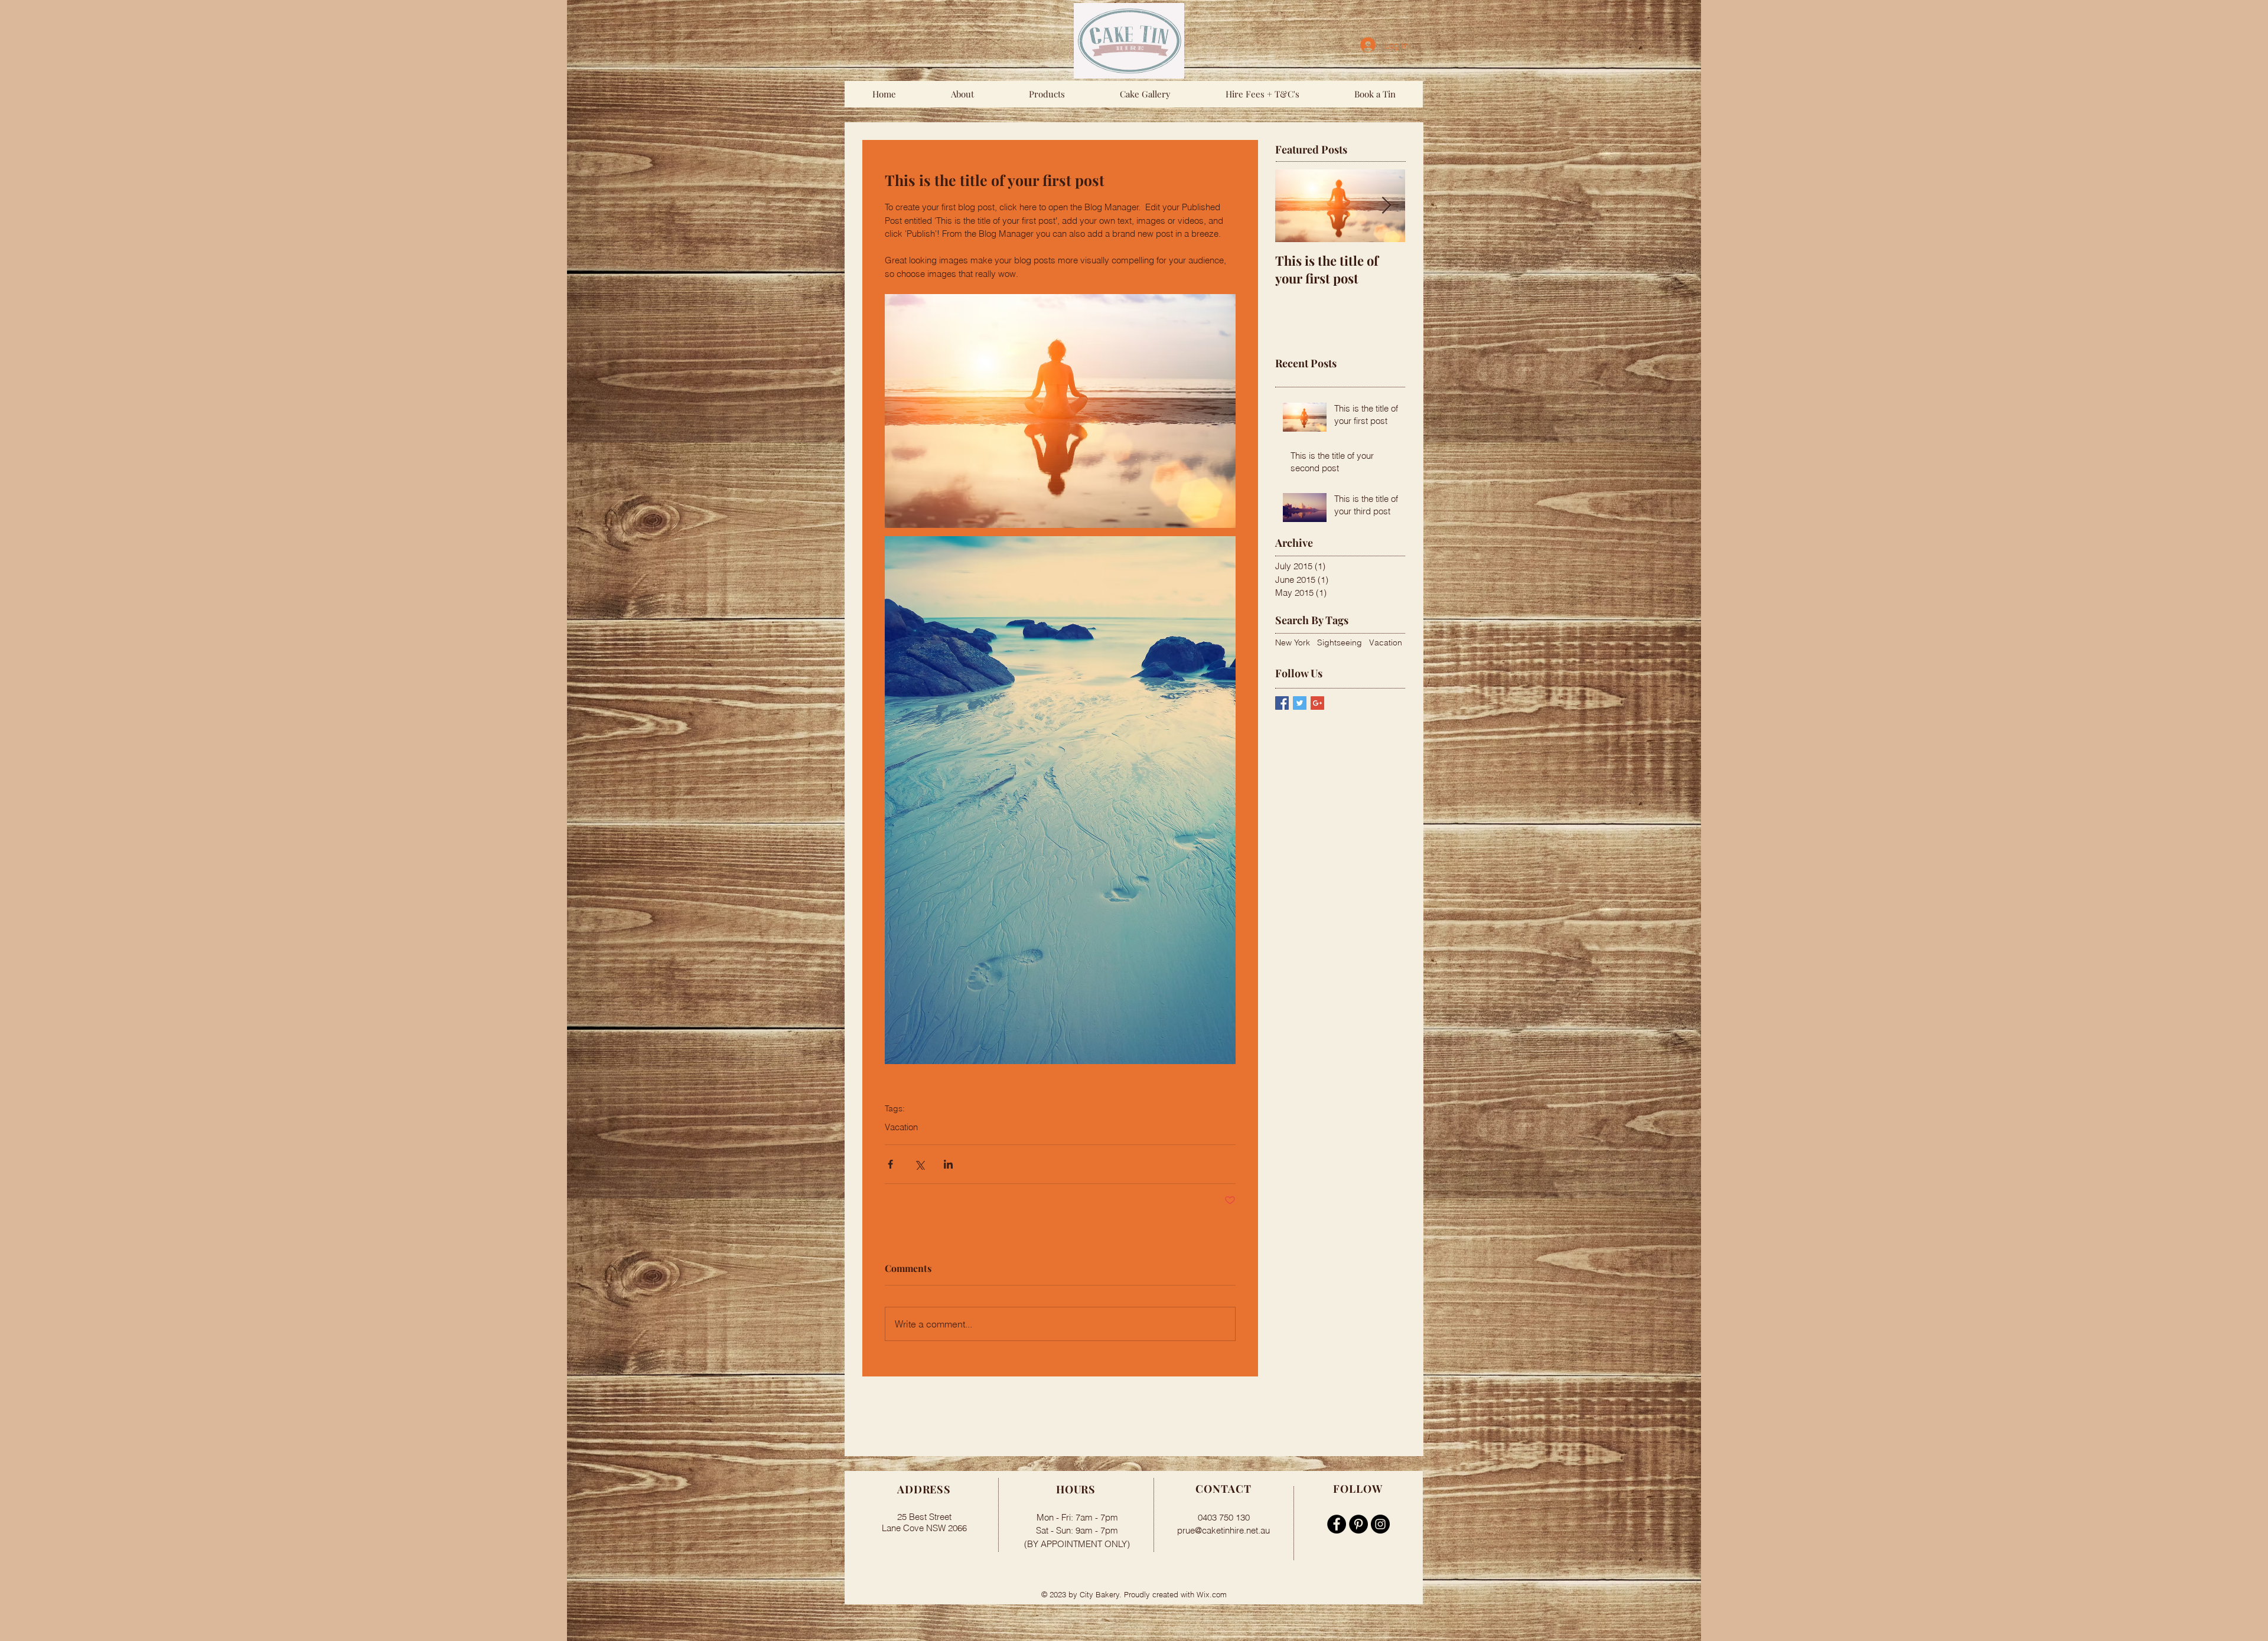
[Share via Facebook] (890, 1164)
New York (1293, 642)
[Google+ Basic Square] (1317, 703)
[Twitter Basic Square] (1300, 703)
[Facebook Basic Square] (1282, 703)
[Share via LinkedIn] (948, 1164)
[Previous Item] (1294, 206)
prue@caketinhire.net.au (1223, 1530)
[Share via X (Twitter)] (919, 1164)
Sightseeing (1340, 642)
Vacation (901, 1127)
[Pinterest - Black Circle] (1358, 1524)
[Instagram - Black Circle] (1380, 1524)
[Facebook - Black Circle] (1337, 1524)
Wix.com (1212, 1594)
